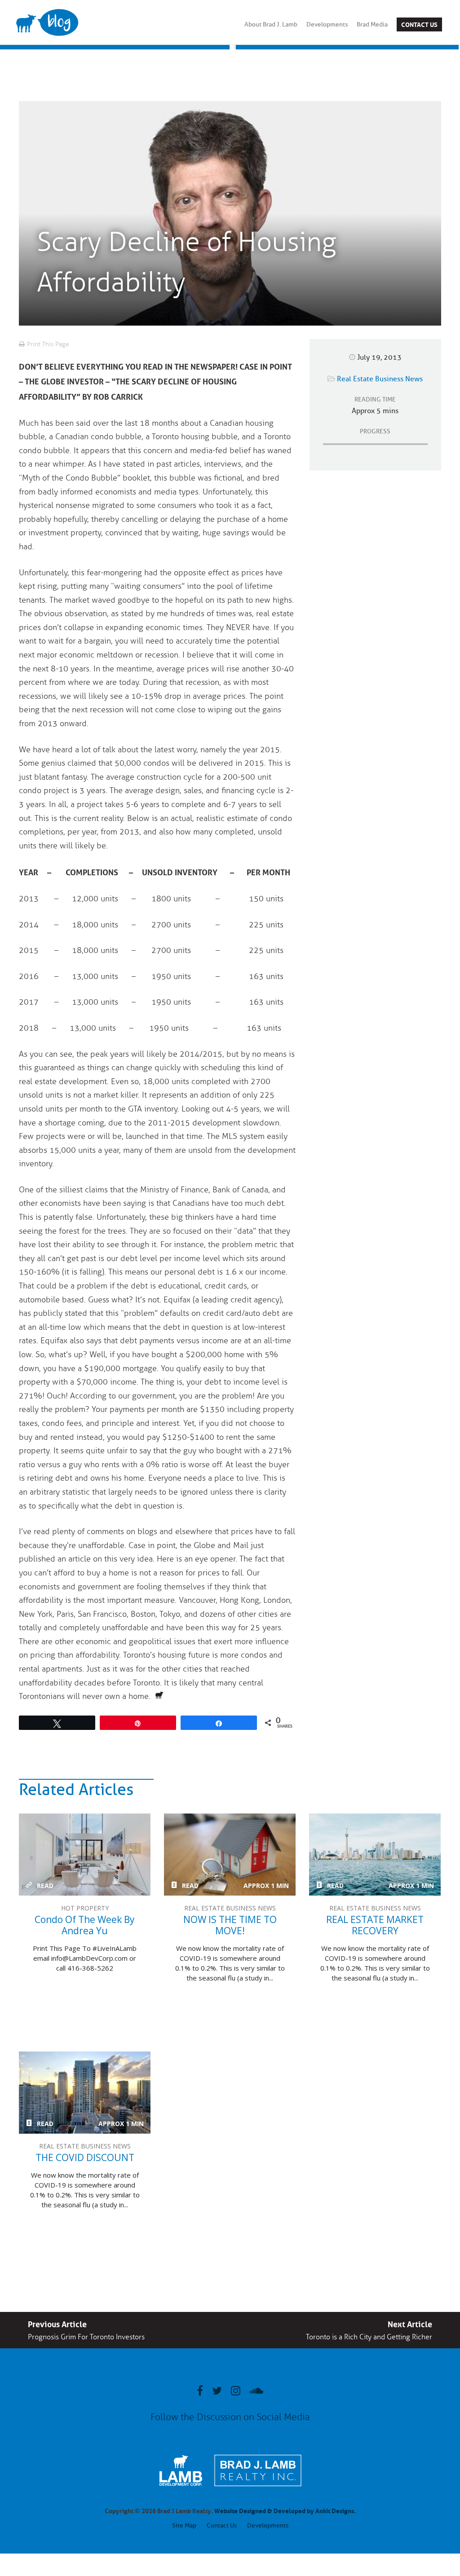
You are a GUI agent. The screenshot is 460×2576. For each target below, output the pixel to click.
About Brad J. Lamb (271, 24)
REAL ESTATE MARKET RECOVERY (375, 1855)
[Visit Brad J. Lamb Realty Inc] (258, 2491)
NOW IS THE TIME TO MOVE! (230, 1855)
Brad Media (372, 24)
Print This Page (48, 344)
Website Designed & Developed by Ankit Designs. (285, 2510)
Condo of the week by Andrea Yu (85, 1855)
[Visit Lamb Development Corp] (181, 2487)
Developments (327, 24)
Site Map (184, 2525)
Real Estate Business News (380, 379)
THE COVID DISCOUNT (85, 2093)
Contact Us (419, 24)
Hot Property (85, 1908)
